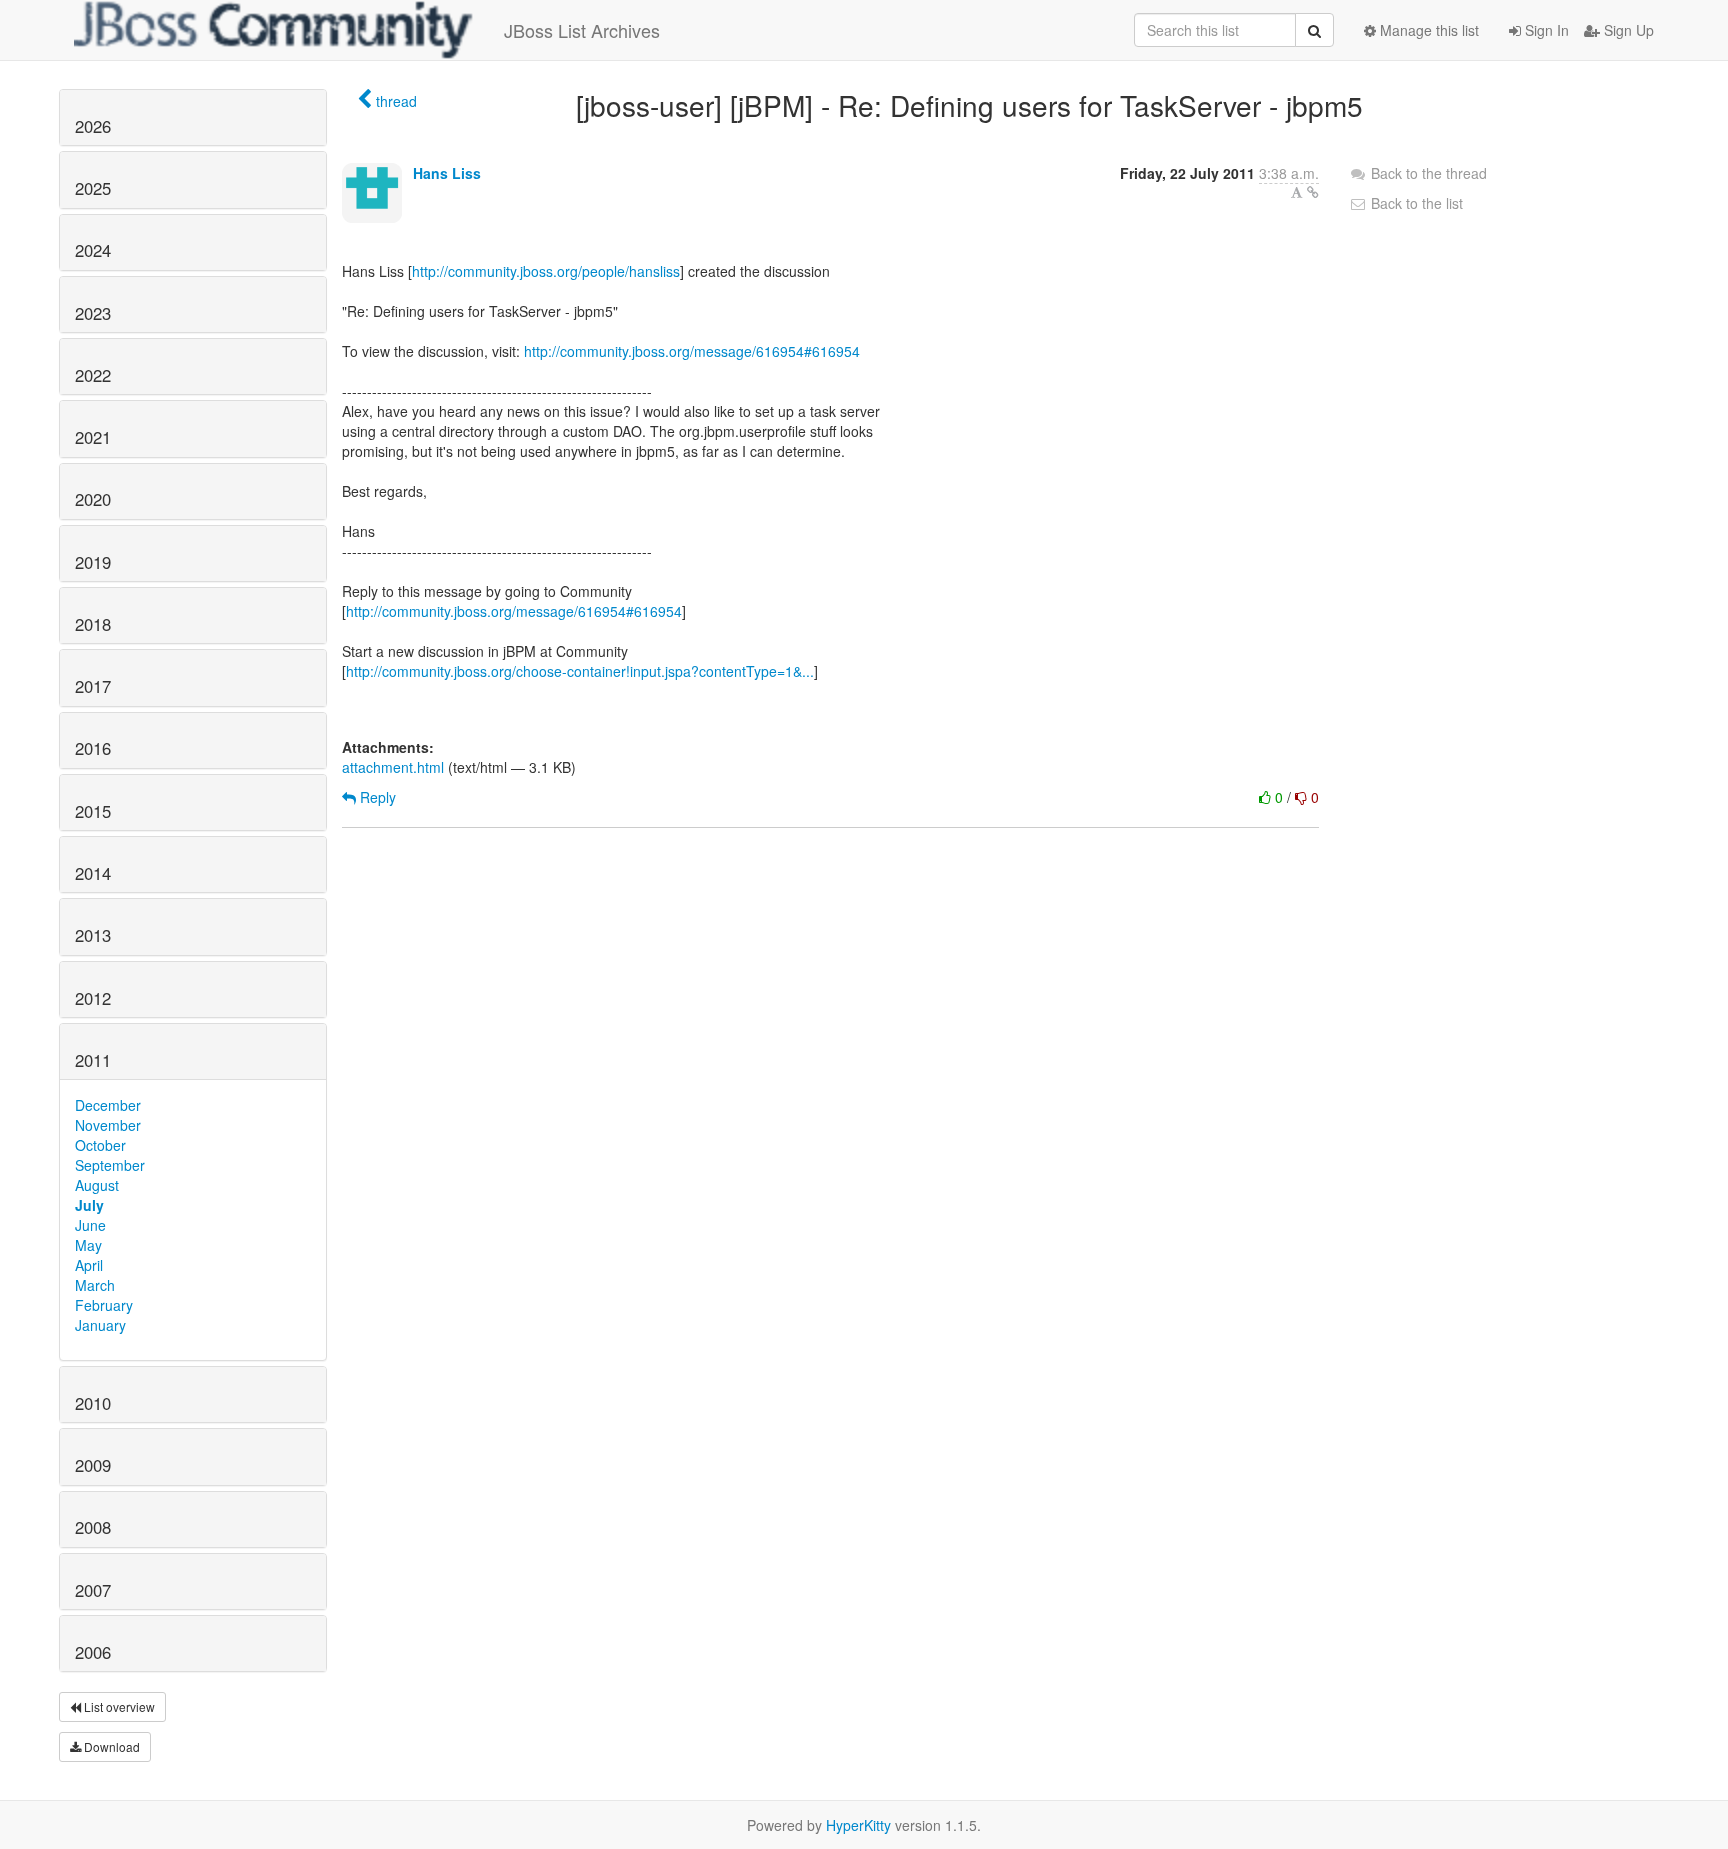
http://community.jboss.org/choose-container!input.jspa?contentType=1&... (580, 671)
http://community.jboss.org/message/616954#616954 (692, 351)
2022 (93, 375)
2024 (93, 250)
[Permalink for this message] (1313, 192)
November (108, 1125)
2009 (93, 1465)
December (108, 1105)
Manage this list (1427, 30)
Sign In (1545, 30)
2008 (93, 1527)
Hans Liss (447, 173)
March (95, 1285)
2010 (93, 1403)
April (89, 1265)
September (110, 1165)
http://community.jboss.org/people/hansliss (546, 271)
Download (110, 1746)
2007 (93, 1590)
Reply (376, 797)
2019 (93, 562)
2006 (93, 1652)
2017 (93, 686)
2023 (93, 313)
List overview (118, 1706)
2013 (93, 935)
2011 (93, 1060)
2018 (93, 624)
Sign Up (1627, 30)
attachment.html (393, 767)
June (90, 1225)
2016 (93, 748)
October (100, 1145)
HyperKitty (858, 1825)
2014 (93, 873)
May (88, 1245)
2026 (93, 126)
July (89, 1205)
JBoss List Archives (582, 30)
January (100, 1325)
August (97, 1185)
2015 (93, 811)
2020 (93, 499)
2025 (93, 188)
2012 (93, 998)
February (104, 1305)
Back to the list (1415, 203)
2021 (93, 437)
